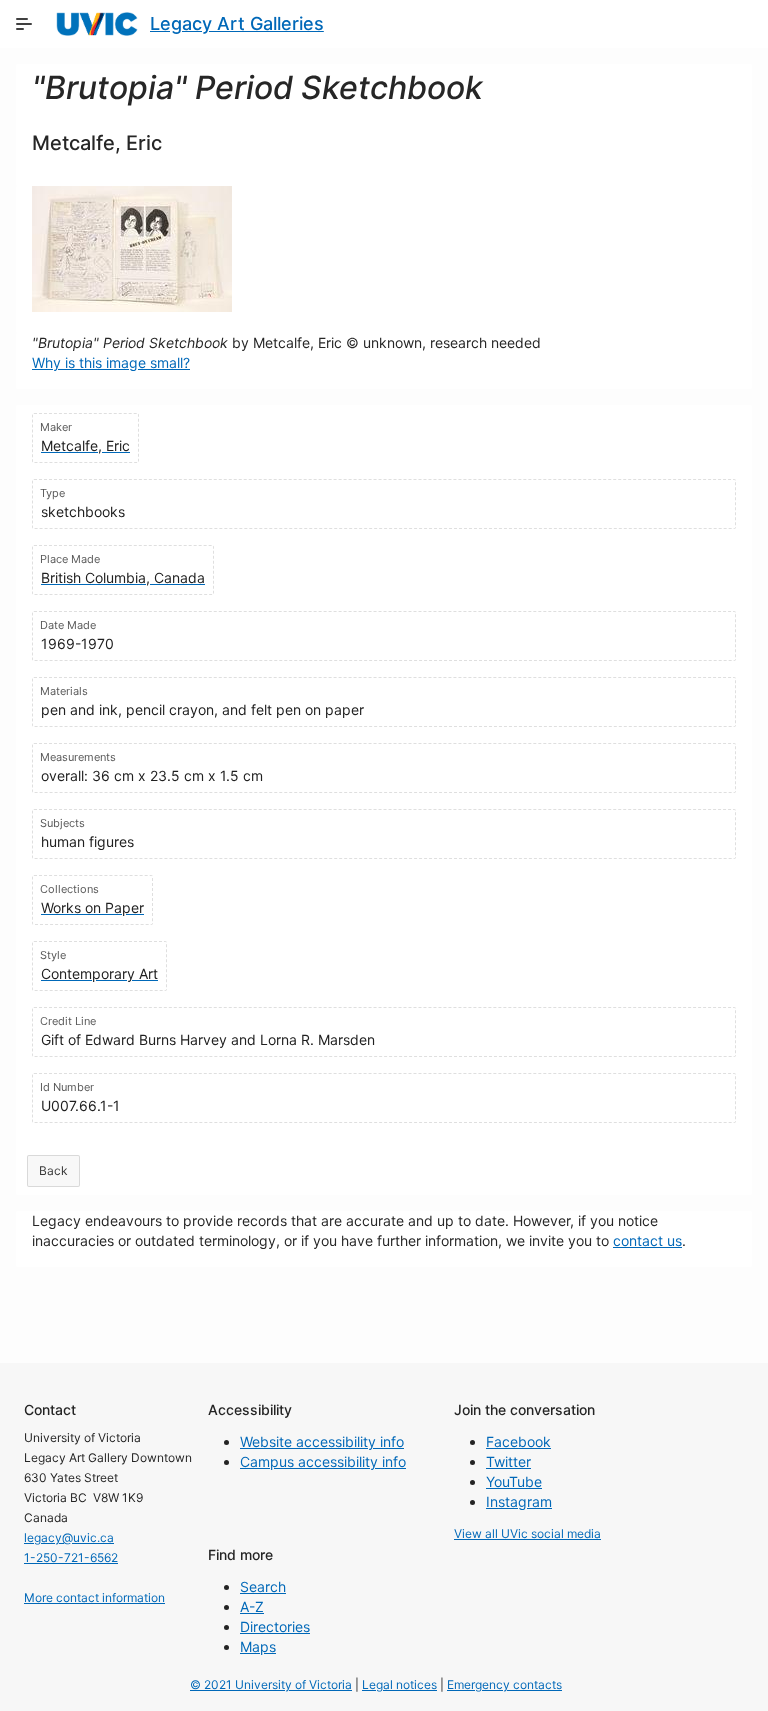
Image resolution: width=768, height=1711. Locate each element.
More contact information (94, 1597)
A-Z (252, 1606)
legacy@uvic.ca (69, 1537)
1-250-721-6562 (71, 1557)
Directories (275, 1626)
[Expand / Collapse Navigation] (24, 24)
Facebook (518, 1441)
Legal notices (399, 1684)
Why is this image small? (111, 362)
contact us (647, 1240)
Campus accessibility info (323, 1461)
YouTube (514, 1481)
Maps (258, 1646)
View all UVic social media (527, 1533)
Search (263, 1586)
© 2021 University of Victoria (271, 1684)
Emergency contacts (504, 1684)
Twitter (508, 1461)
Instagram (519, 1501)
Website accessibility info (322, 1441)
